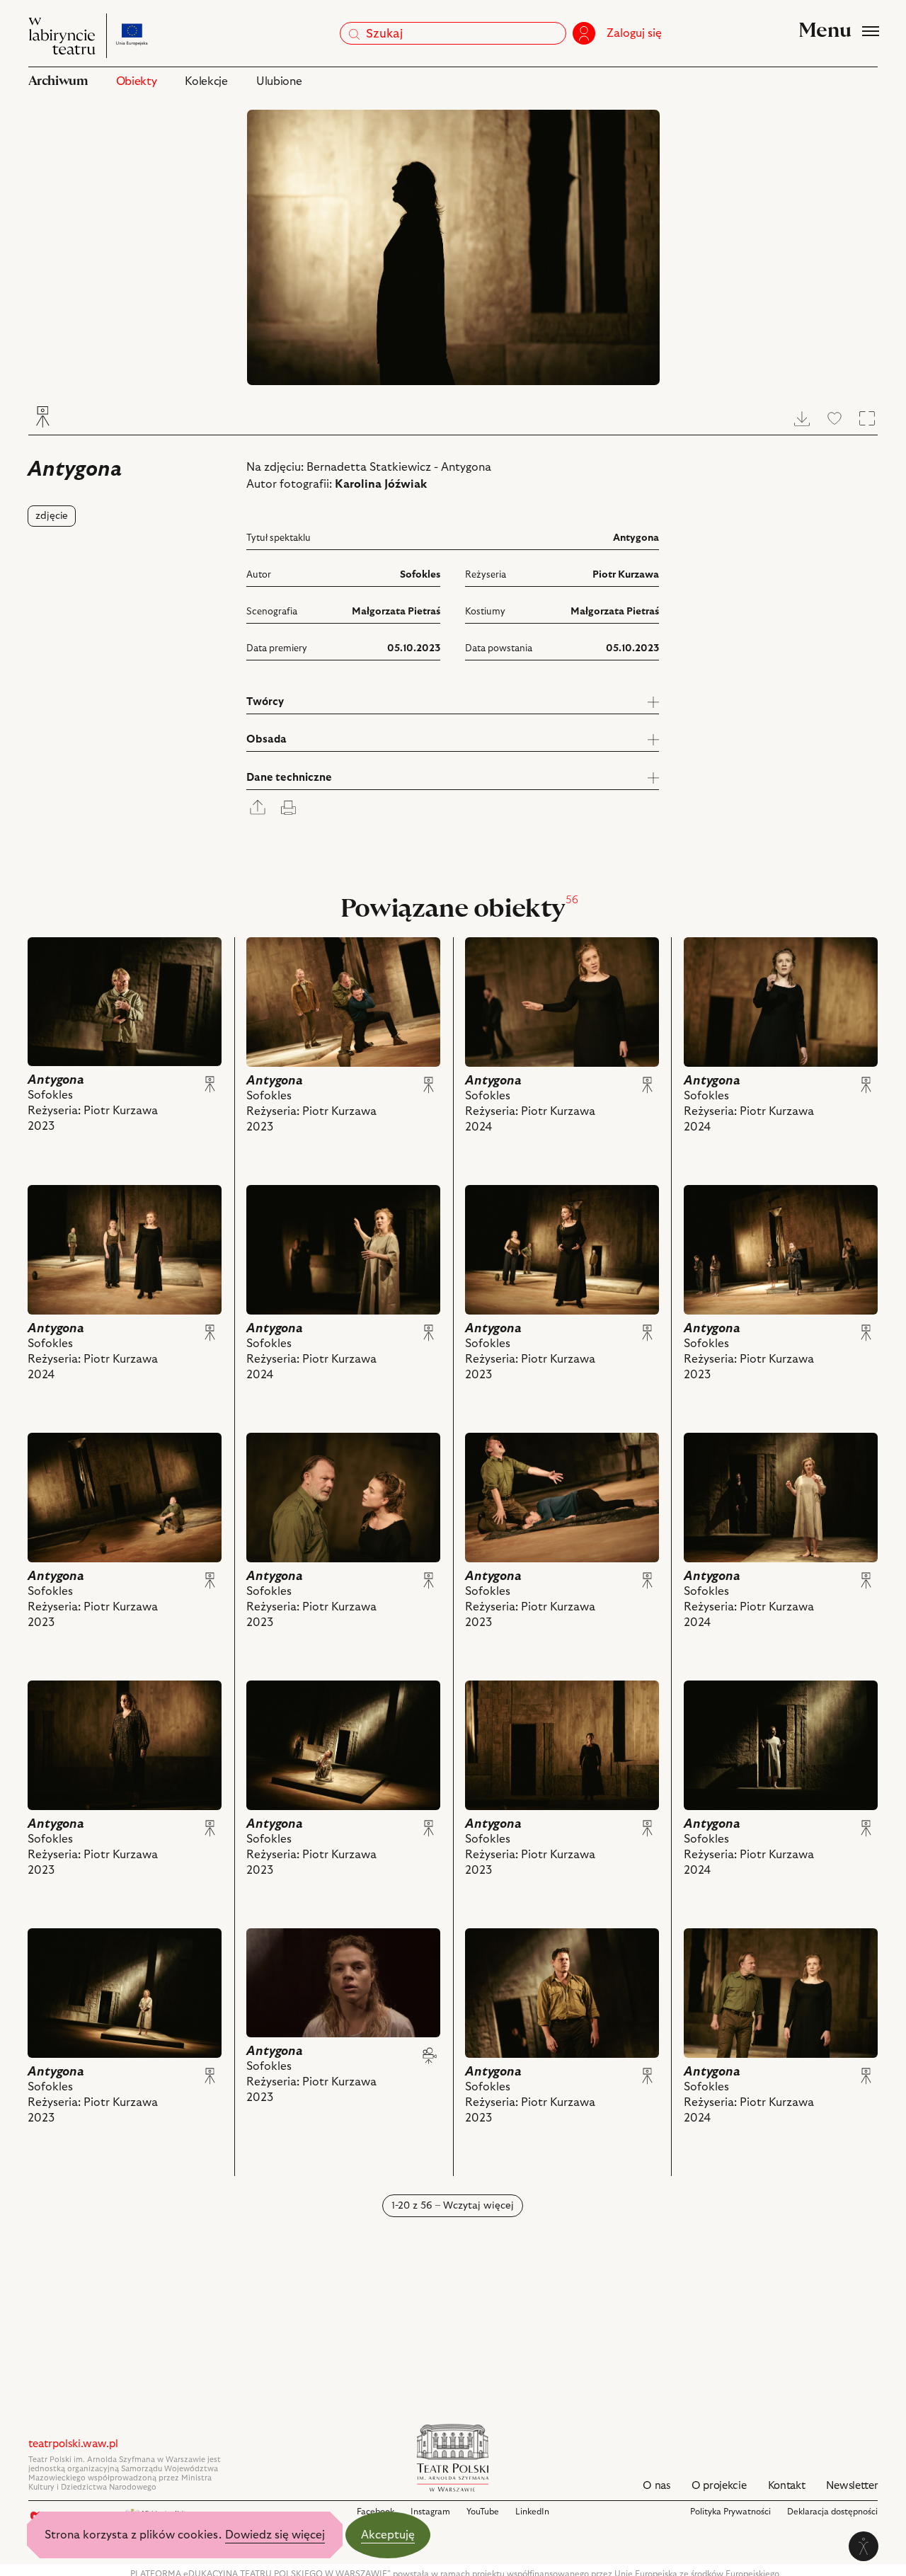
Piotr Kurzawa (626, 575)
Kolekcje (206, 81)
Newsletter (852, 2486)
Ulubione (279, 81)
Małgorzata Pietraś (396, 612)
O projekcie (719, 2486)
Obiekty (137, 81)
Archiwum (58, 81)
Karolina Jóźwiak (381, 484)
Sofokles (420, 575)
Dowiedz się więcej (275, 2535)
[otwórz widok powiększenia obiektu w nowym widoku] (453, 247)
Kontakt (787, 2486)
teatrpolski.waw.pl (73, 2444)
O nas (656, 2486)
